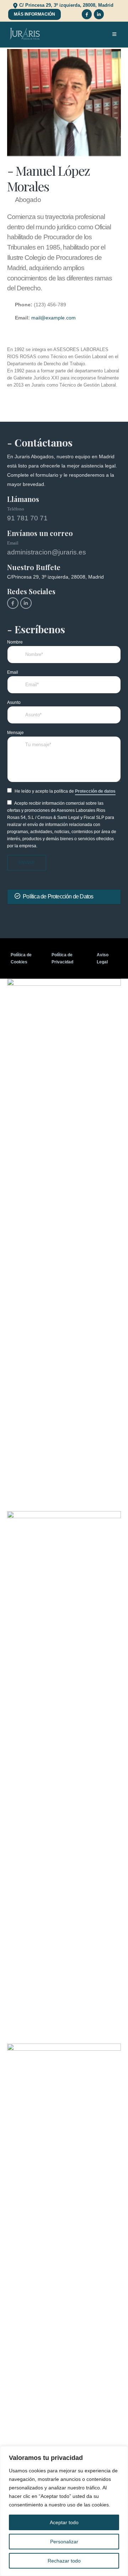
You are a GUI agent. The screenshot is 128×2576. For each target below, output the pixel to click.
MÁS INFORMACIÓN (34, 14)
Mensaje (15, 732)
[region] (64, 2511)
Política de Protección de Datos (58, 896)
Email (13, 672)
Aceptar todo (64, 2522)
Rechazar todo (64, 2561)
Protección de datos (95, 791)
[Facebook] (87, 14)
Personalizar (64, 2542)
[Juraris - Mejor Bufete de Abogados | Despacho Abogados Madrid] (25, 34)
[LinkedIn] (99, 14)
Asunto (14, 702)
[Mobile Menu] (114, 34)
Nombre (15, 642)
